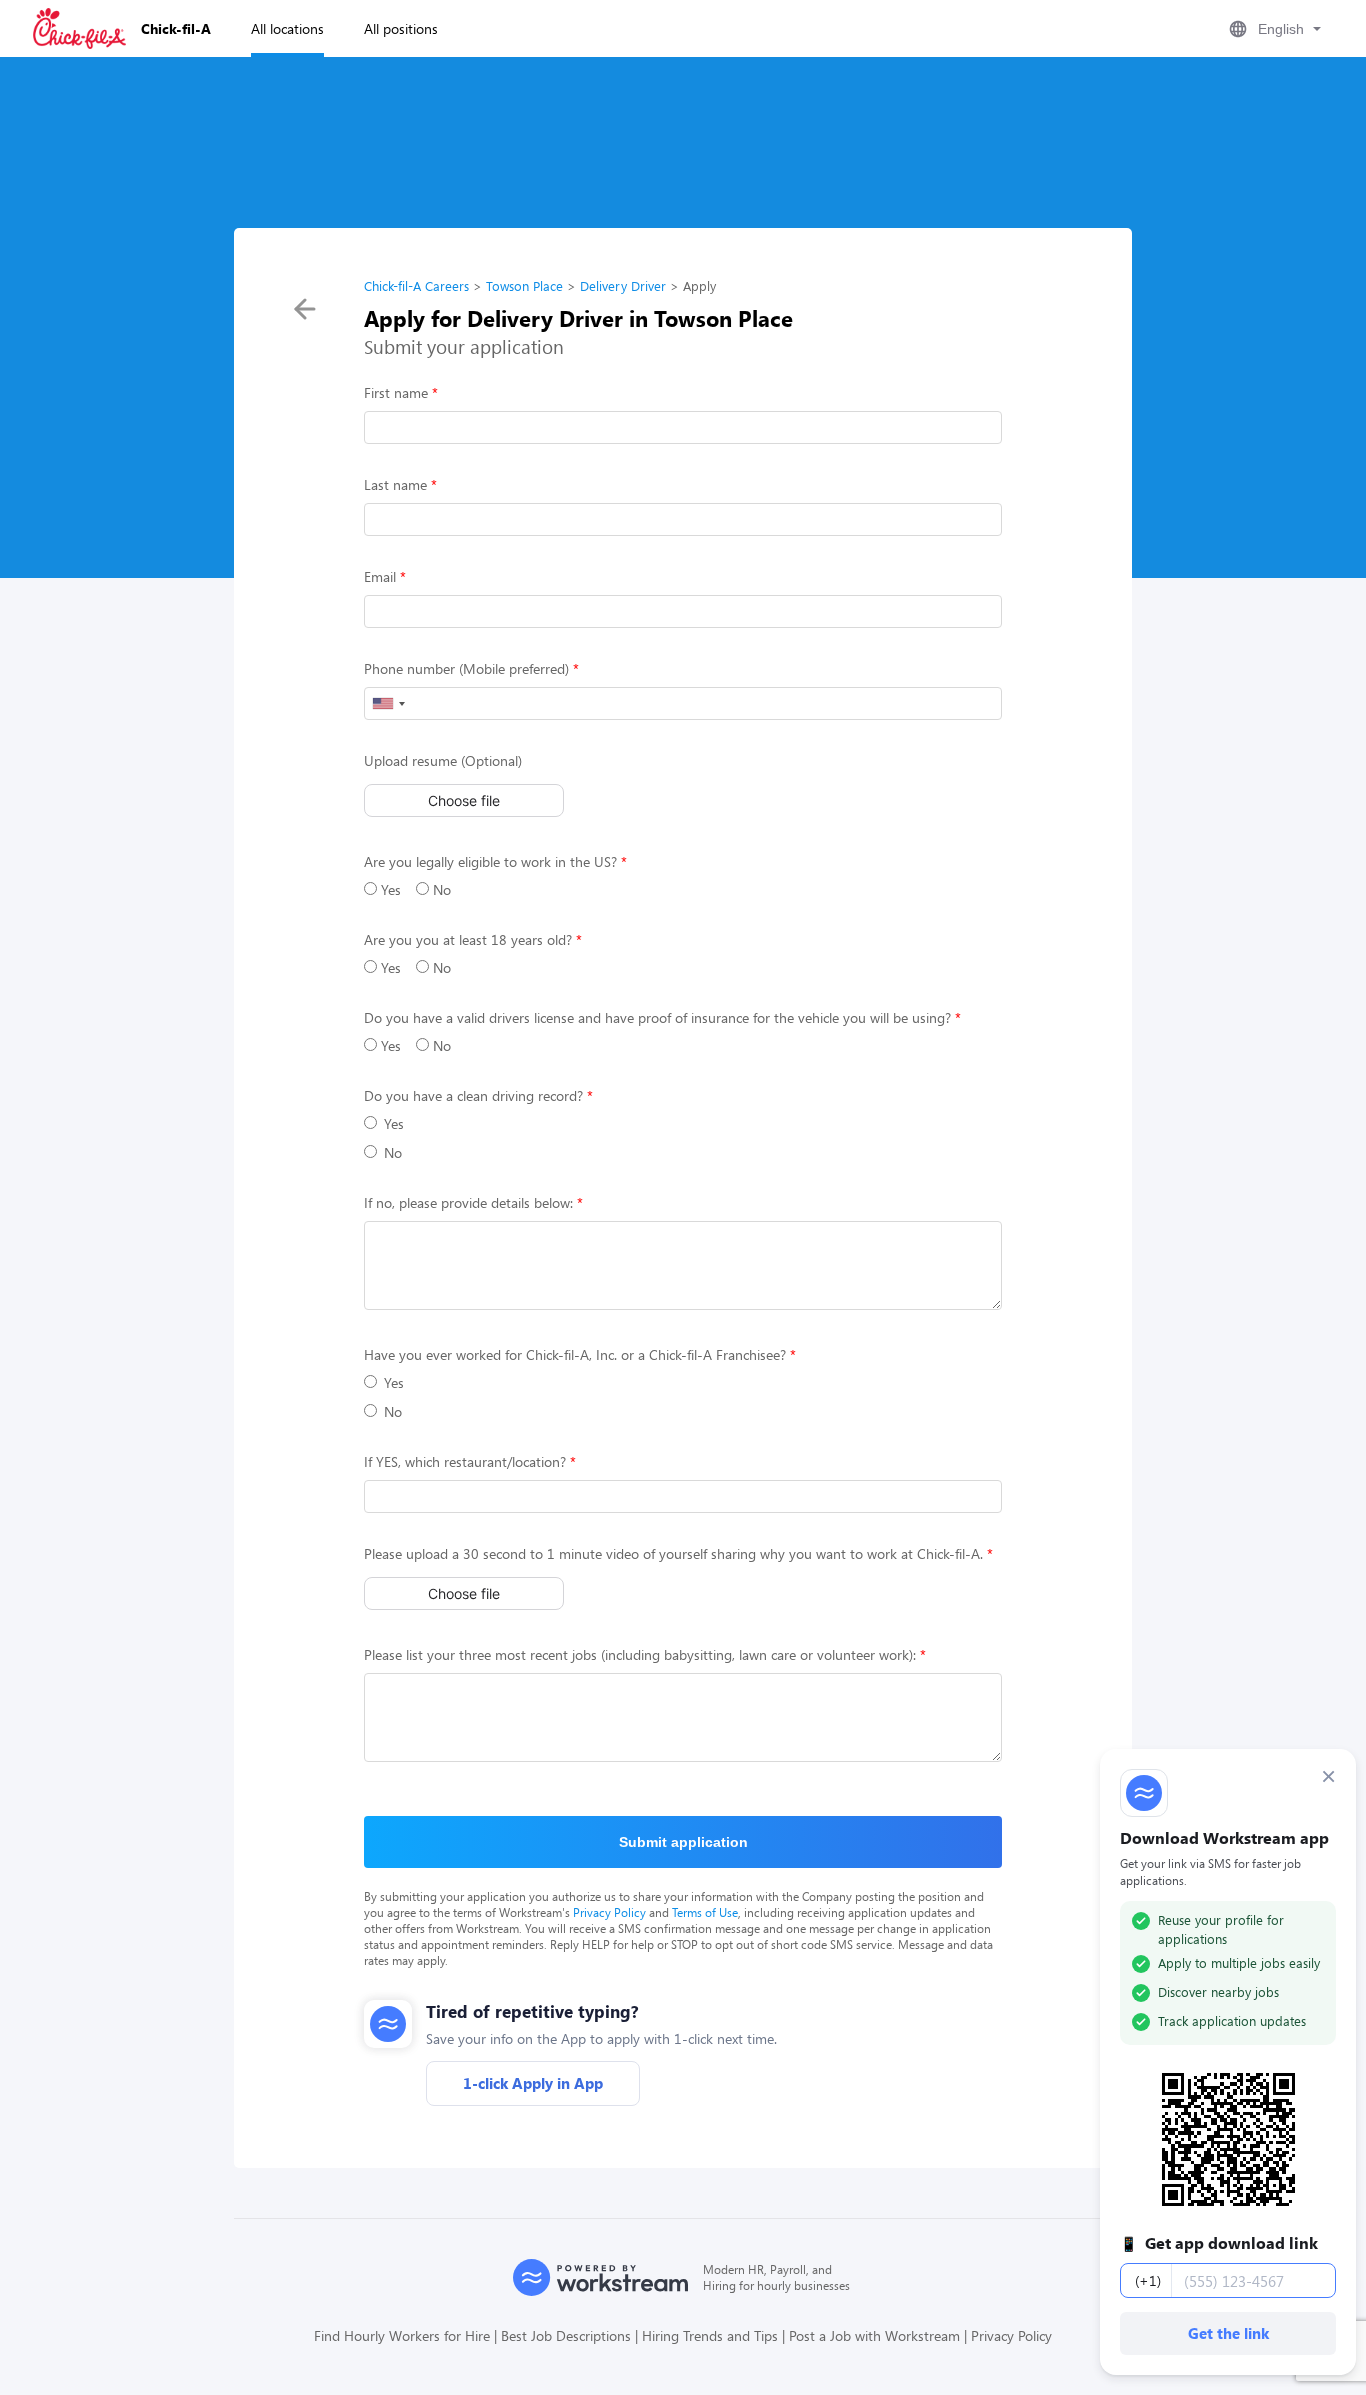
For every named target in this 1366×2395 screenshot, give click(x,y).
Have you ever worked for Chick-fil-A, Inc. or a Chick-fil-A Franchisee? (575, 1354)
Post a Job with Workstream (874, 2335)
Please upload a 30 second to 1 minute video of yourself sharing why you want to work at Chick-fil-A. (673, 1553)
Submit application (683, 1842)
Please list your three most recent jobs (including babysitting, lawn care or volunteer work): (640, 1654)
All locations (287, 28)
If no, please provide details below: (468, 1202)
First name (396, 392)
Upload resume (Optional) (443, 760)
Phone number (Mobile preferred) (466, 668)
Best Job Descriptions (566, 2335)
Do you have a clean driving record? (473, 1095)
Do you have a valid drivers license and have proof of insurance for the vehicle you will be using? (657, 1017)
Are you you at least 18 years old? (468, 939)
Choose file (464, 800)
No (440, 889)
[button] (1273, 29)
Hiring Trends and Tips (710, 2335)
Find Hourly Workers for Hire (402, 2335)
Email (380, 576)
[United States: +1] (388, 703)
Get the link (1228, 2333)
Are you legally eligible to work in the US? (490, 861)
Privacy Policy (609, 1912)
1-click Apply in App (533, 2083)
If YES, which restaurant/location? (465, 1461)
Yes (389, 889)
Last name (395, 484)
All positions (401, 28)
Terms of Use (705, 1912)
